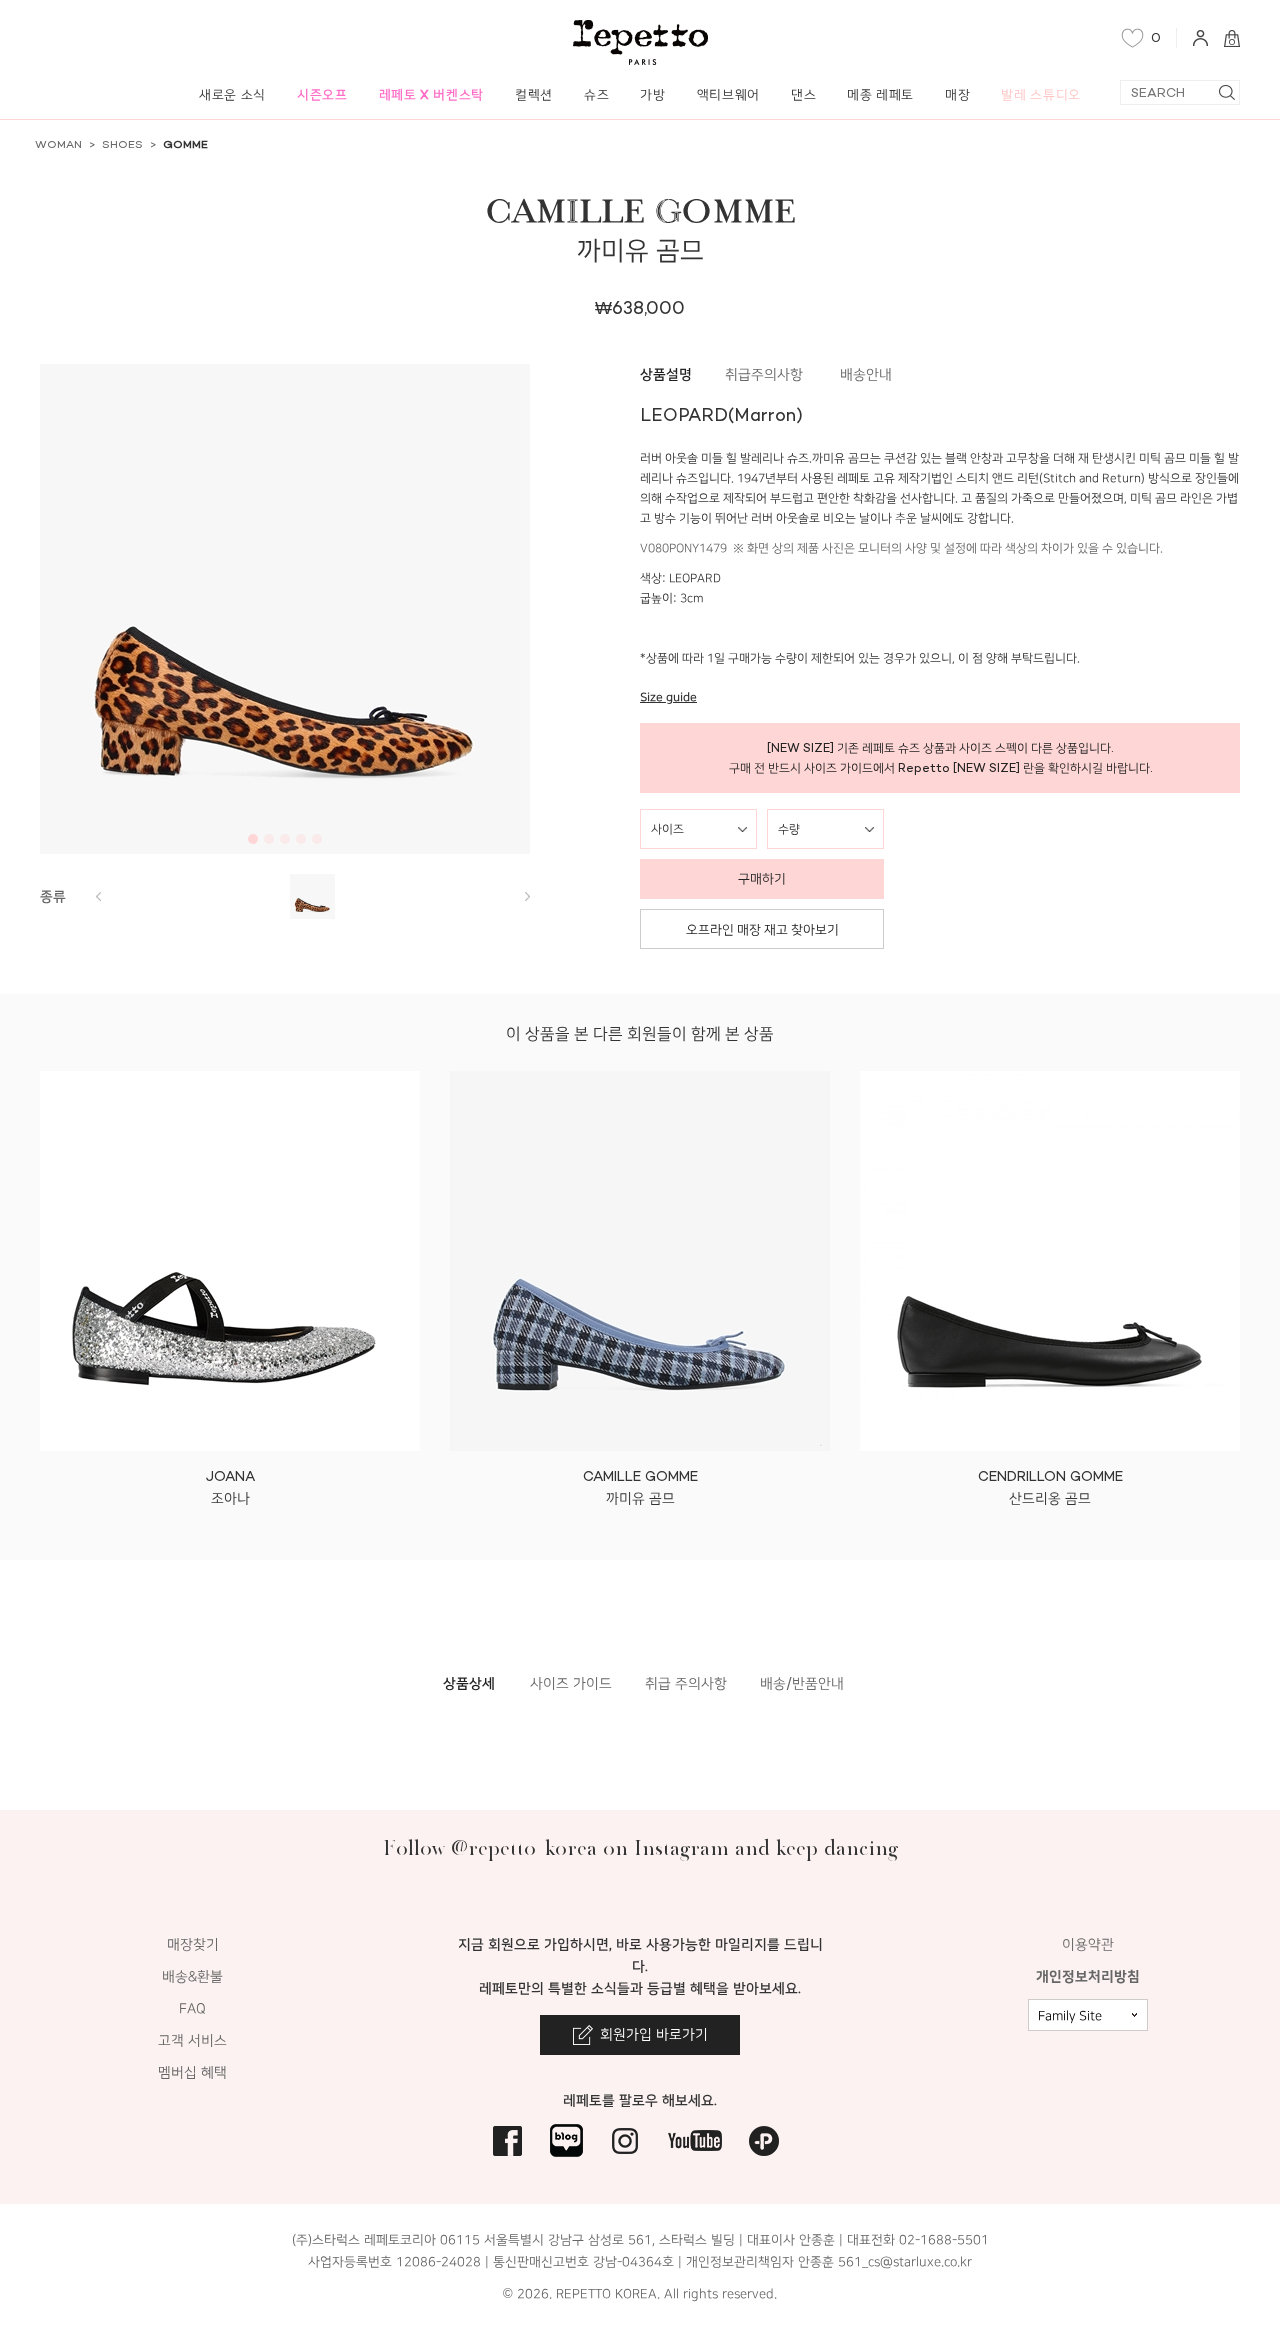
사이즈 (667, 829)
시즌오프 (322, 94)
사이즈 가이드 (571, 1683)
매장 (957, 94)
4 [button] (301, 839)
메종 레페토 (880, 94)
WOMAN (58, 144)
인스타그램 (625, 2140)
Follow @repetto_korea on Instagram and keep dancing (640, 1847)
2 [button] (269, 839)
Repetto (640, 42)
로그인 (1200, 38)
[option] (285, 609)
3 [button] (285, 839)
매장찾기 (193, 1944)
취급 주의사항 (686, 1683)
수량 (789, 829)
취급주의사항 (764, 374)
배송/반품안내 (802, 1683)
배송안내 (866, 374)
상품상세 (469, 1683)
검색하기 (1226, 92)
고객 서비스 (192, 2040)
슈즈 (596, 94)
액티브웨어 (728, 94)
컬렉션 (534, 94)
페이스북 (507, 2140)
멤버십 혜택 (192, 2072)
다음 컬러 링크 (98, 896)
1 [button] (253, 839)
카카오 (764, 2140)
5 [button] (317, 839)
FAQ (192, 2008)
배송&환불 (192, 1976)
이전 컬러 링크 (527, 896)
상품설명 (666, 374)
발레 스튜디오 (1041, 94)
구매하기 (762, 878)
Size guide (668, 697)
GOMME (185, 144)
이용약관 (1088, 1944)
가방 (652, 94)
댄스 (803, 94)
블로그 (566, 2140)
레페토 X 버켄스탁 (432, 94)
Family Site (1070, 2016)
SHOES (122, 144)
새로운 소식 (232, 94)
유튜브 (695, 2140)
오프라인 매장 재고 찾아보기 (762, 929)
